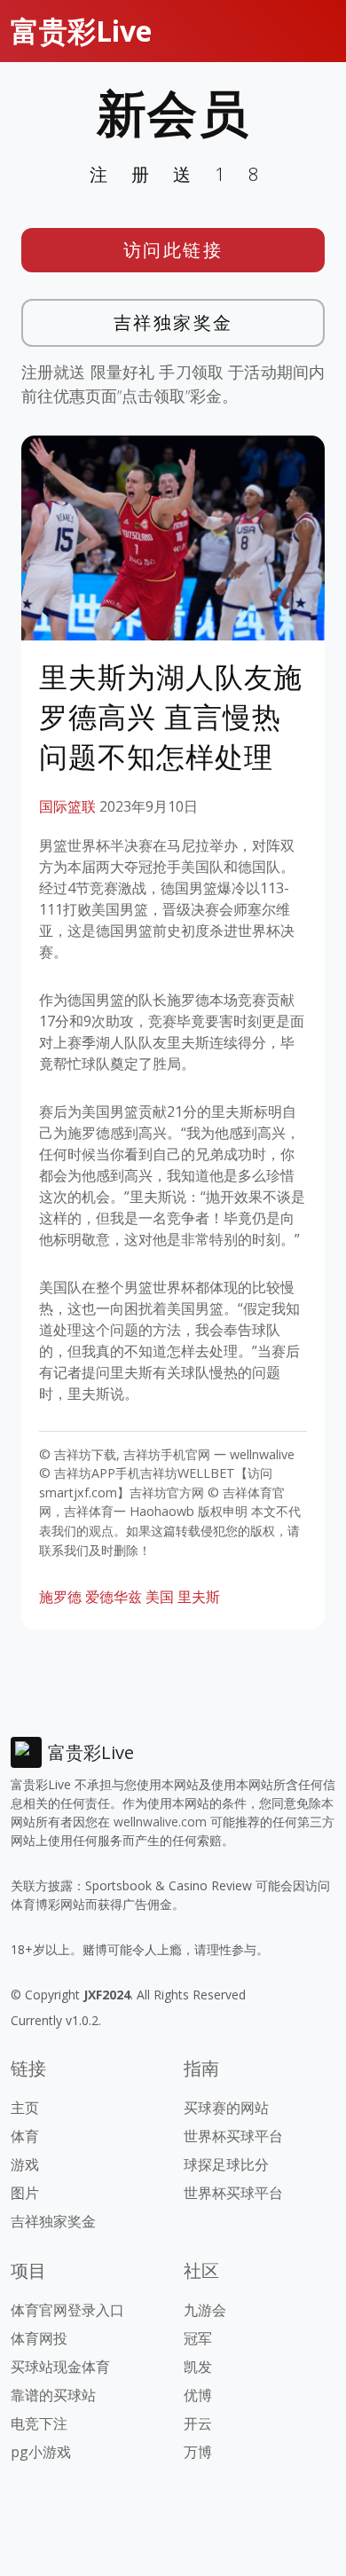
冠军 (198, 2338)
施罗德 (60, 1597)
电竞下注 (39, 2423)
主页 (25, 2108)
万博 (198, 2452)
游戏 (25, 2164)
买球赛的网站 (226, 2108)
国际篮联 (67, 806)
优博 (198, 2395)
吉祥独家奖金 (173, 322)
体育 (25, 2136)
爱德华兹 (114, 1597)
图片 (25, 2193)
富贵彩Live (81, 31)
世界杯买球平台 (233, 2136)
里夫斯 (199, 1597)
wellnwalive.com (160, 1822)
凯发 (198, 2367)
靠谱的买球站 (53, 2395)
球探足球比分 (226, 2164)
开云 (198, 2423)
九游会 (205, 2310)
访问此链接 (173, 250)
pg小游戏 (41, 2452)
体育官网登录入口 (67, 2310)
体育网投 (39, 2338)
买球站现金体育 (60, 2367)
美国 (160, 1597)
